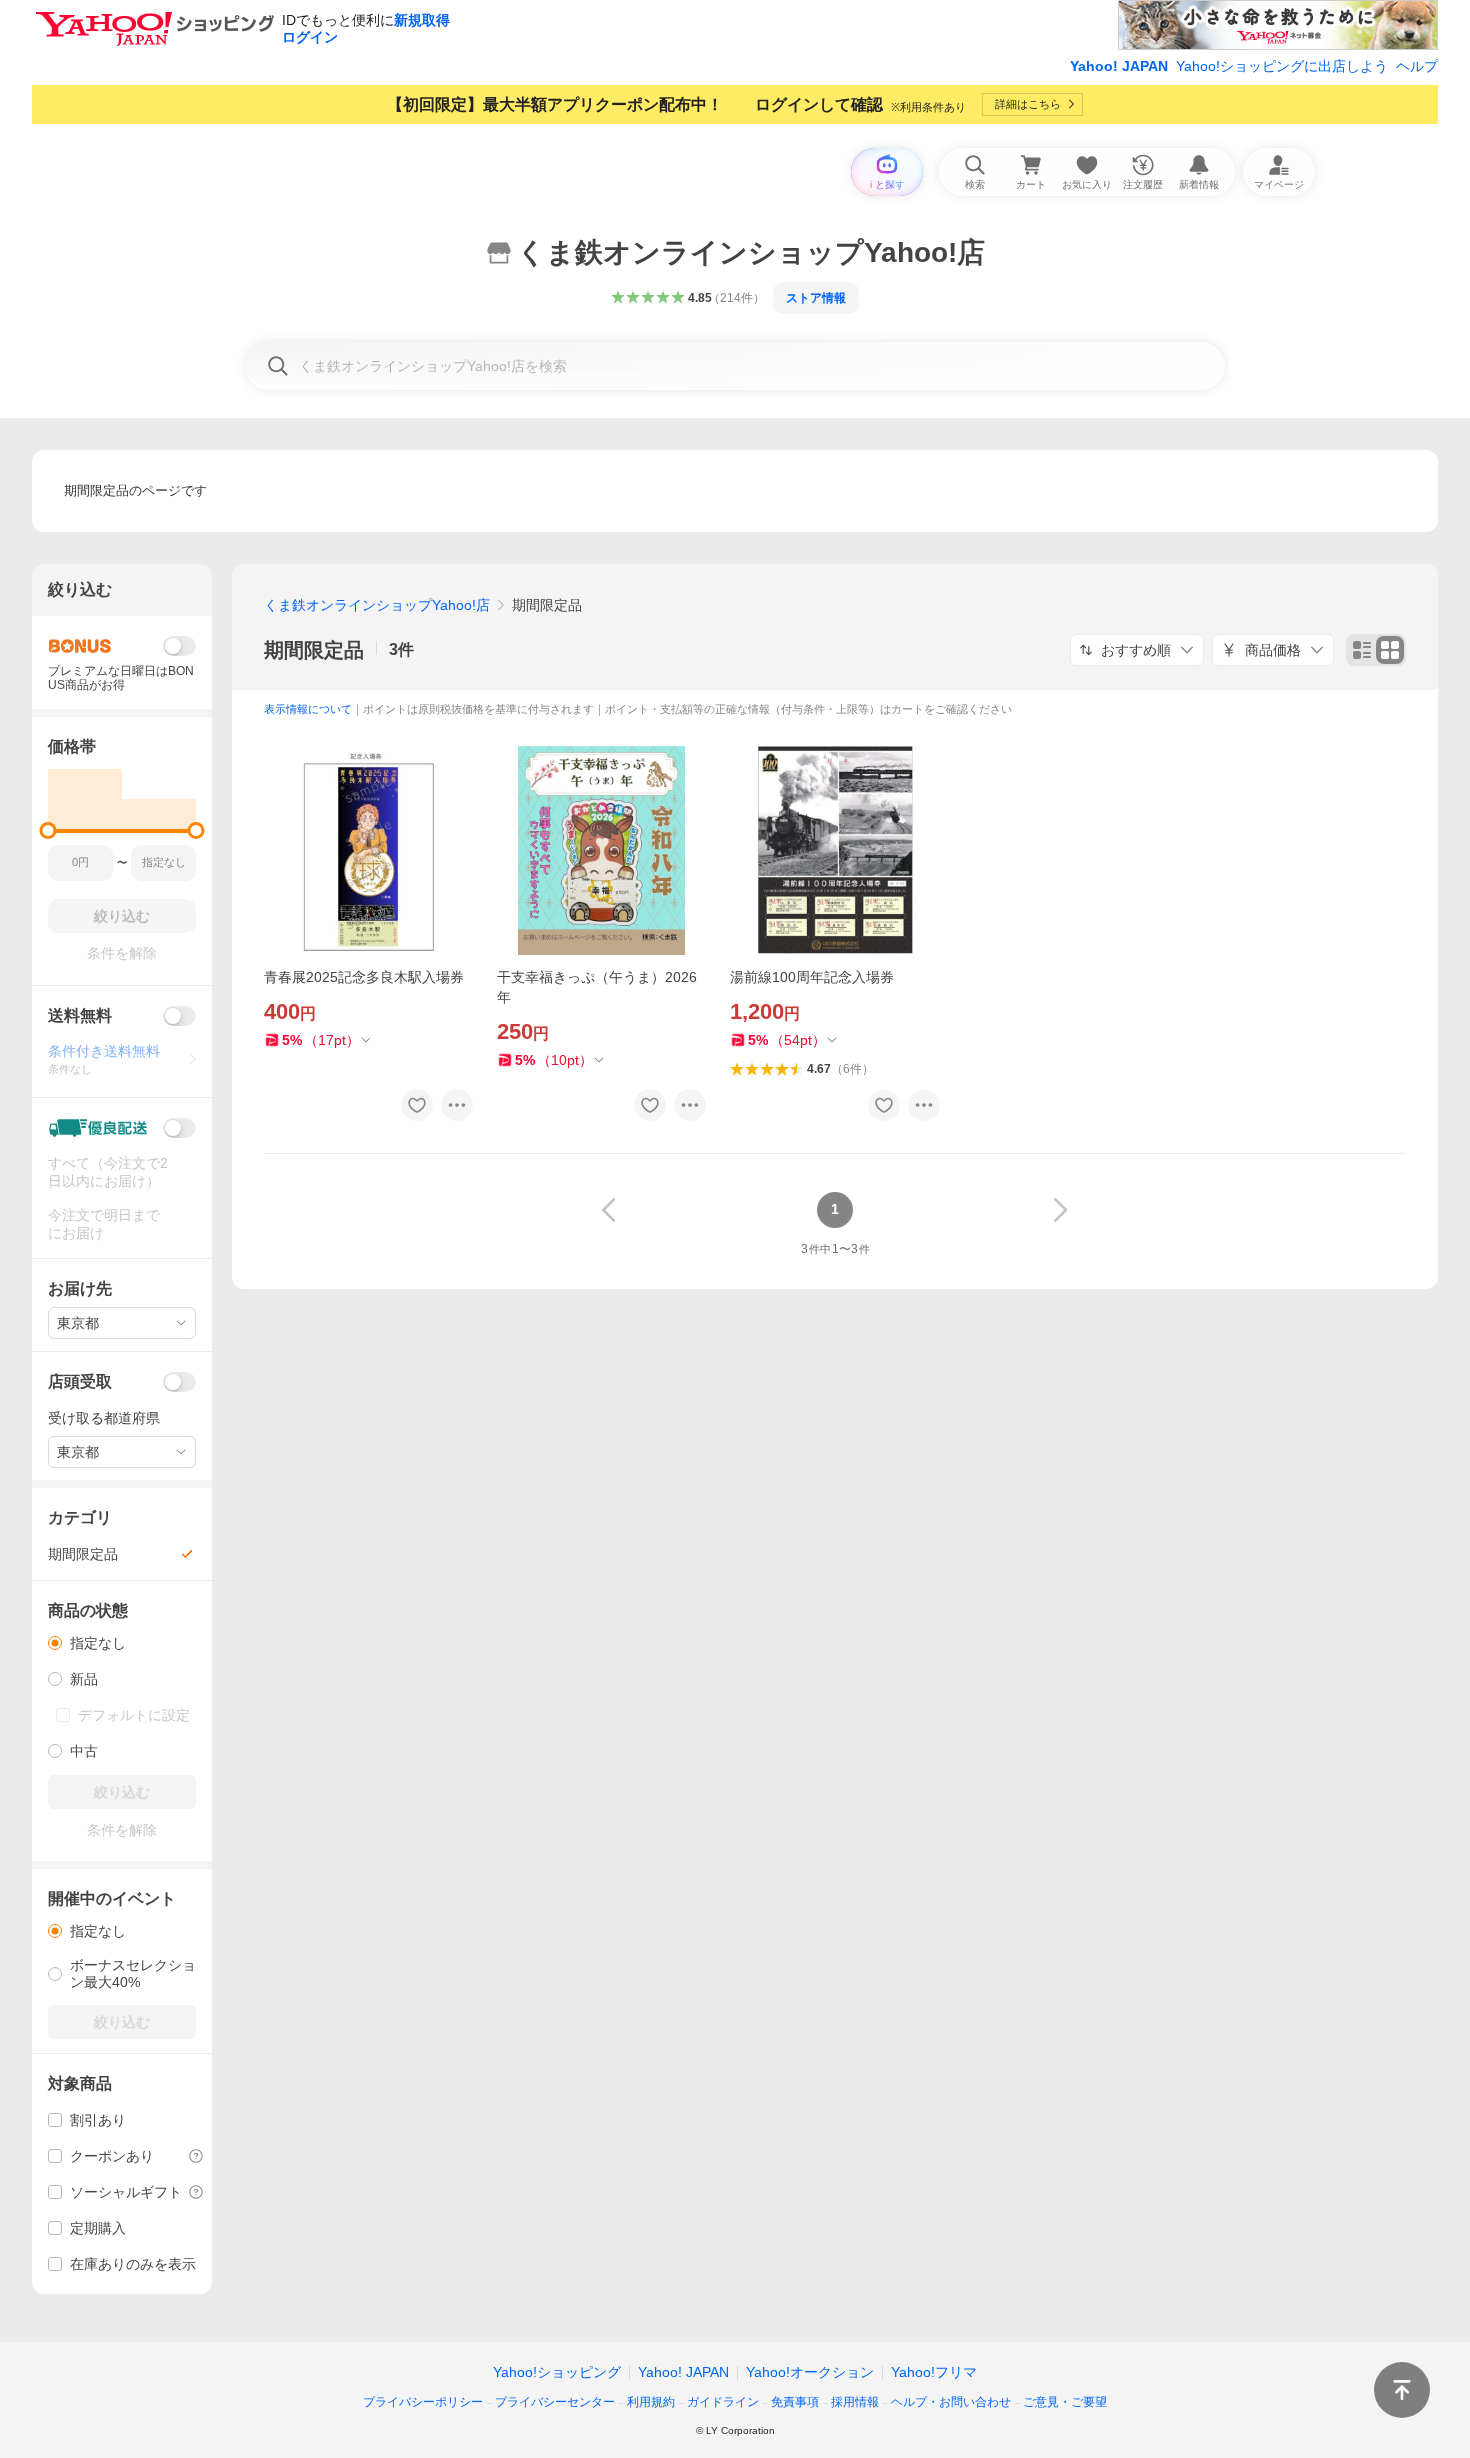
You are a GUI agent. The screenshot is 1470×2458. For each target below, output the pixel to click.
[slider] (48, 830)
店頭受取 (80, 1381)
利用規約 (651, 2402)
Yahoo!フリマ (934, 2372)
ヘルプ (1417, 66)
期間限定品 (314, 650)
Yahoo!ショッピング (557, 2372)
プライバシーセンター (555, 2402)
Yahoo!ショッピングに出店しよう (1282, 66)
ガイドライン (723, 2402)
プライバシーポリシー (423, 2402)
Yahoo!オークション (810, 2372)
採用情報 (855, 2402)
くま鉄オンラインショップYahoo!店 (377, 605)
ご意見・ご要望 (1065, 2402)
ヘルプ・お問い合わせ (951, 2402)
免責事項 (795, 2402)
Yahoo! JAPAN (1119, 66)
